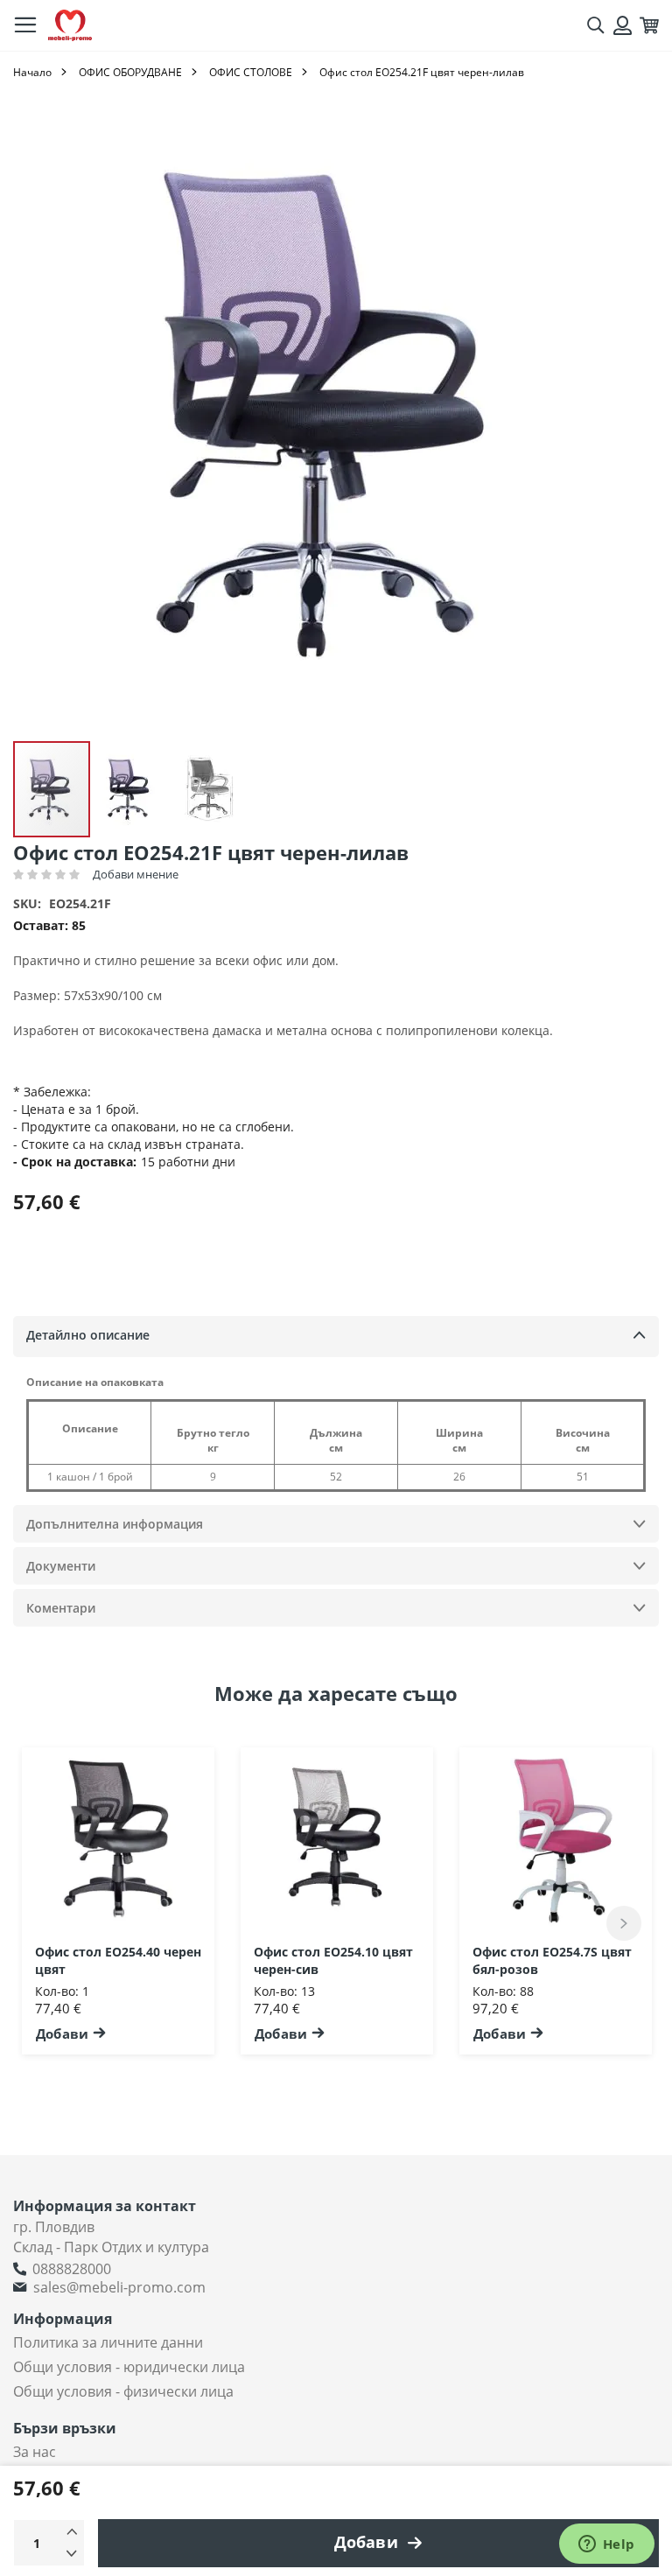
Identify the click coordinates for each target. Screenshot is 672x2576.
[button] (131, 789)
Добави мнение (136, 874)
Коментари (61, 1608)
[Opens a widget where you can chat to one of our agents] (606, 2545)
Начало (32, 72)
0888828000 (72, 2269)
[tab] (336, 1337)
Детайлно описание (88, 1335)
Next (624, 1923)
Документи (61, 1566)
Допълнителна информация (115, 1524)
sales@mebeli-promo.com (119, 2287)
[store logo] (70, 26)
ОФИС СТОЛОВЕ (251, 72)
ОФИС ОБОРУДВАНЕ (130, 72)
